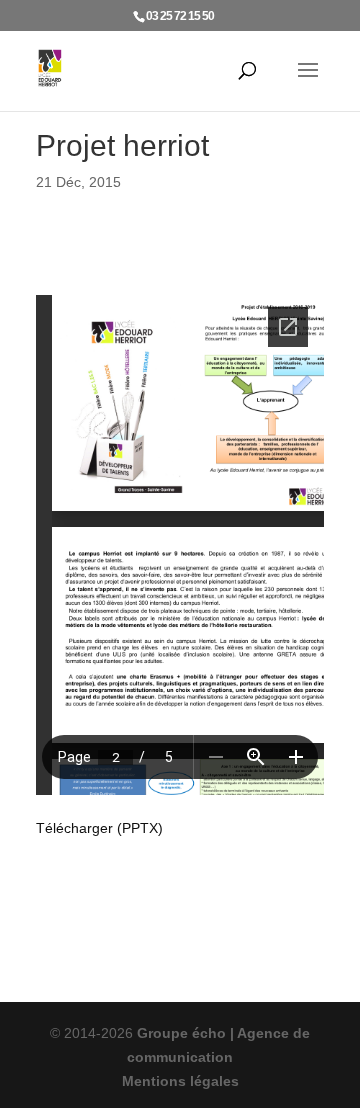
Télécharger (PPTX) (99, 828)
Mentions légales (180, 1081)
